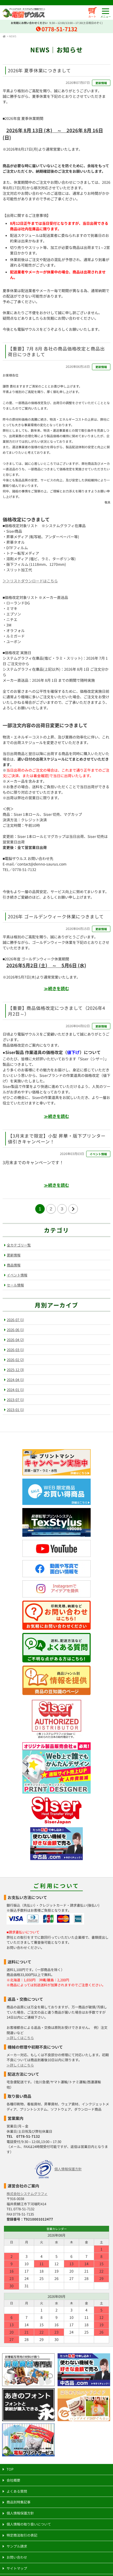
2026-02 (15, 1360)
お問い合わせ (17, 2557)
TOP (10, 2469)
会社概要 (13, 2480)
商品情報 (14, 1265)
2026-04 (15, 1340)
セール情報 (15, 1285)
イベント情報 (98, 1154)
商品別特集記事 (19, 2502)
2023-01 (15, 1410)
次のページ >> (73, 1209)
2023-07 (15, 1400)
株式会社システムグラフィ (27, 2194)
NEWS (13, 36)
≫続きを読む (56, 988)
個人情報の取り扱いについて (29, 2524)
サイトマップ (17, 2568)
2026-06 (15, 1330)
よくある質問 (17, 2491)
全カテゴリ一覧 (19, 1245)
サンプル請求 (17, 2546)
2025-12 (15, 1370)
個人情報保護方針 (68, 2169)
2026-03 (15, 1350)
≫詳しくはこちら (20, 2038)
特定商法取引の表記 (22, 2535)
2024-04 (15, 1380)
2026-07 (15, 1320)
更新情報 (101, 83)
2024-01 (15, 1390)
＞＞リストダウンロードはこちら (30, 581)
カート (92, 16)
